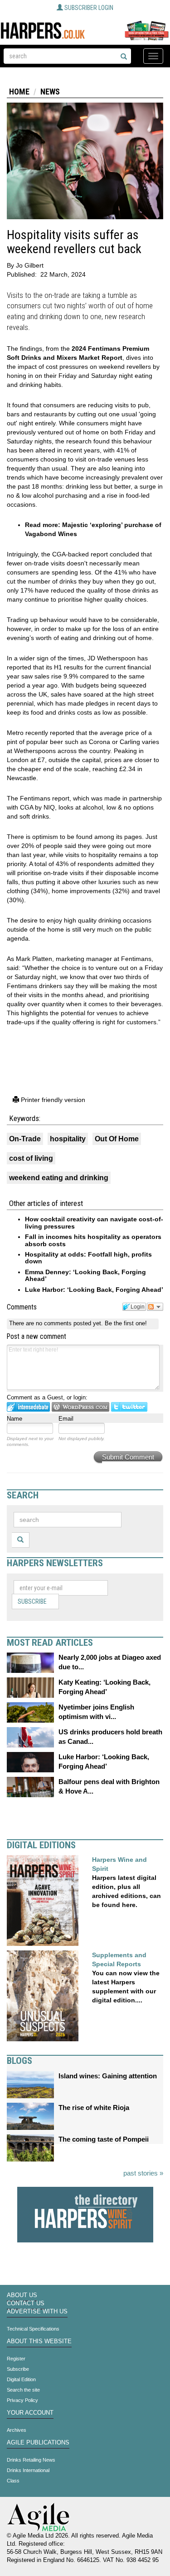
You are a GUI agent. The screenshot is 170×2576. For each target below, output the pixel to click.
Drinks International (28, 2470)
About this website (39, 2341)
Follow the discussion (155, 1307)
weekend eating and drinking (59, 1178)
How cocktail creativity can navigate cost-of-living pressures (94, 1222)
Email (66, 1419)
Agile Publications (38, 2443)
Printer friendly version (52, 1100)
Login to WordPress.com (80, 1407)
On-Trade (25, 1139)
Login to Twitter (129, 1407)
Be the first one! (126, 1323)
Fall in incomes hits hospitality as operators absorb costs (93, 1240)
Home (19, 92)
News (50, 92)
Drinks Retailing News (31, 2460)
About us (22, 2295)
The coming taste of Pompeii (104, 2139)
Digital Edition (21, 2379)
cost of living (31, 1158)
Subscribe (32, 1601)
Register (16, 2359)
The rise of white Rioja (94, 2107)
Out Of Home (117, 1139)
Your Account (30, 2413)
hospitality (68, 1139)
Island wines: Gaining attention (108, 2076)
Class (13, 2481)
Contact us (26, 2303)
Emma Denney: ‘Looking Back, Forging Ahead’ (85, 1275)
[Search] (124, 57)
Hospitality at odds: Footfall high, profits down (88, 1258)
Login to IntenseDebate (28, 1407)
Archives (17, 2430)
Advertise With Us (37, 2312)
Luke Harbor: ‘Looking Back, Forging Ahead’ (94, 1290)
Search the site (23, 2390)
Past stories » (143, 2173)
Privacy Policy (22, 2400)
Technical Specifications (33, 2329)
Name (15, 1419)
